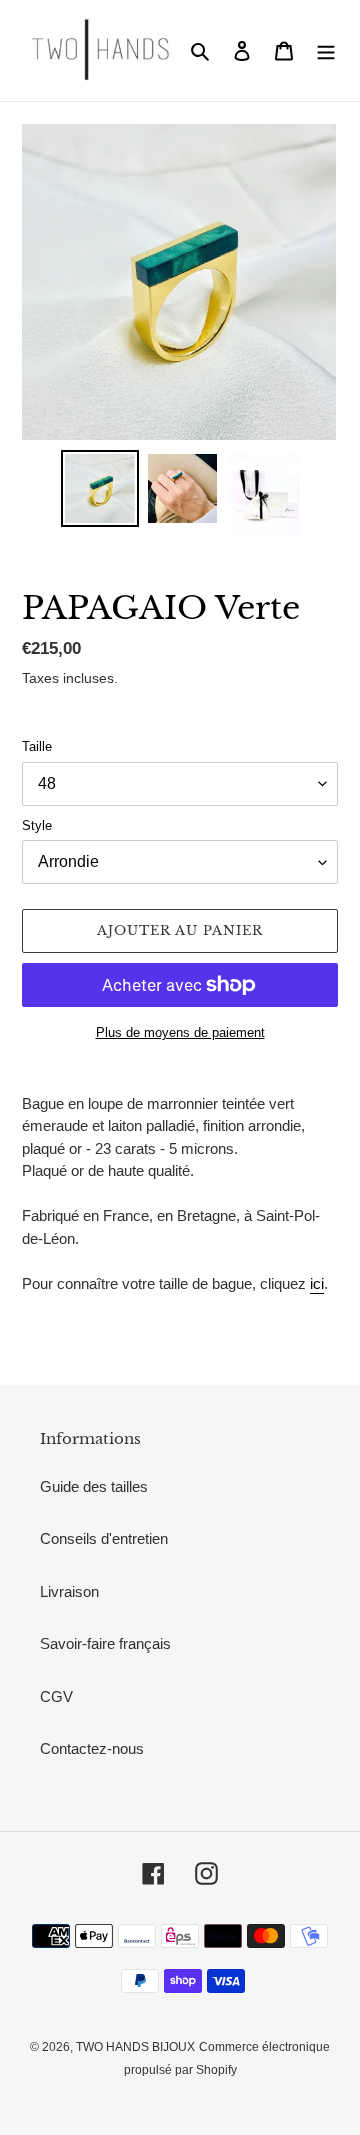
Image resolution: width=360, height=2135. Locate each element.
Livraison (69, 1591)
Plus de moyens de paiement (180, 1032)
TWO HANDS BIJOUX (135, 2047)
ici (317, 1283)
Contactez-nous (92, 1748)
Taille (37, 746)
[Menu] (326, 50)
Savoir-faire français (105, 1643)
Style (37, 825)
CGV (56, 1696)
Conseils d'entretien (104, 1538)
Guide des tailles (94, 1486)
